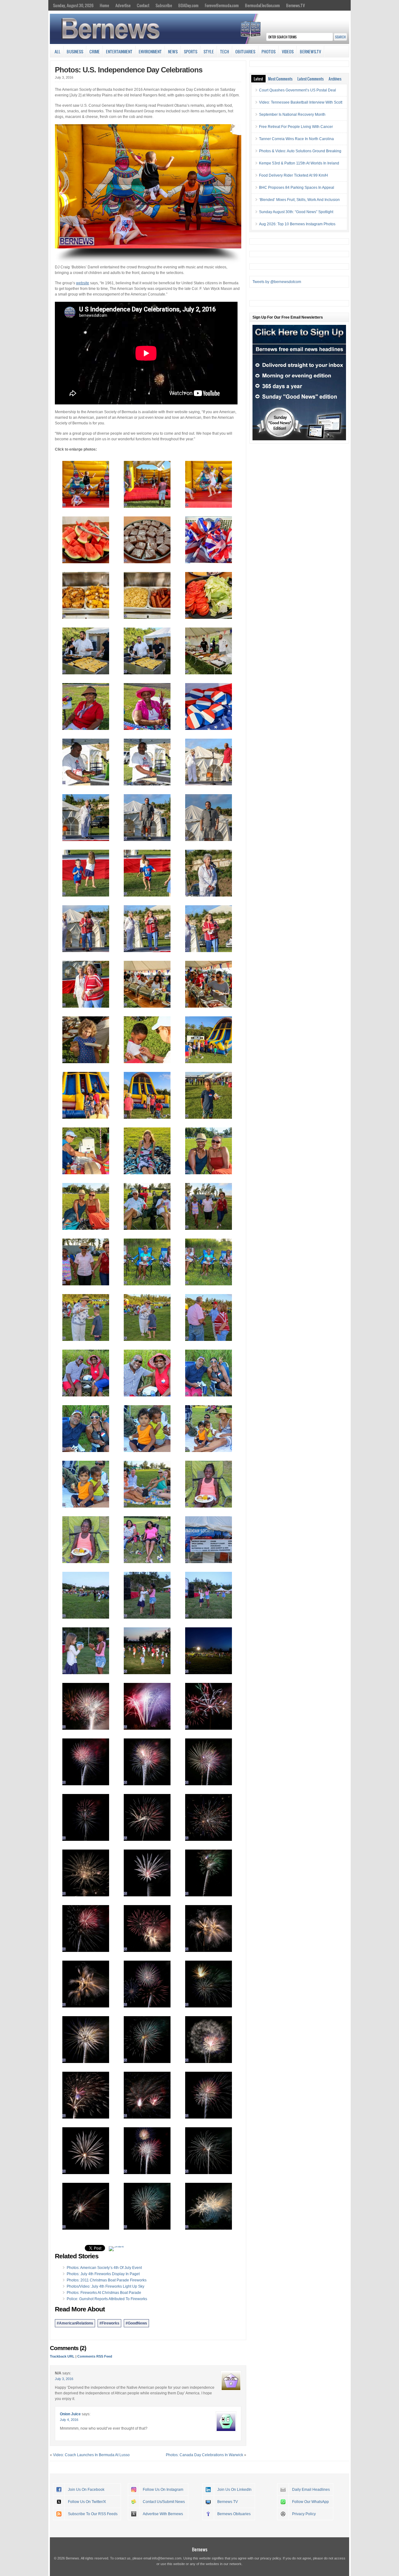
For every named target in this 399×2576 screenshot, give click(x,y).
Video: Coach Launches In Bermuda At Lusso (91, 2455)
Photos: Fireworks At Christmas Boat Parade (104, 2293)
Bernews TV (228, 2502)
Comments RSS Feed (95, 2356)
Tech (225, 51)
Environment (150, 51)
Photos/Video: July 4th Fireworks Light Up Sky (106, 2286)
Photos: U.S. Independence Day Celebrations (129, 70)
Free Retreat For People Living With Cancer (296, 127)
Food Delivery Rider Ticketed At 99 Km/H (293, 175)
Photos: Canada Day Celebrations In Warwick (204, 2455)
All (58, 51)
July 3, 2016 (64, 2379)
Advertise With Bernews (163, 2514)
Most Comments (280, 79)
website (83, 283)
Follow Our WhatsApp (310, 2502)
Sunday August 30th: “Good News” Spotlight (296, 212)
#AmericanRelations (75, 2323)
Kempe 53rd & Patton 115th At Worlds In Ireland (299, 163)
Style (209, 51)
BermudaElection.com (262, 5)
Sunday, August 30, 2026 (73, 5)
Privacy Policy (304, 2514)
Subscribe (164, 5)
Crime (95, 51)
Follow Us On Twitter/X (87, 2502)
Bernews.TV (296, 5)
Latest (258, 79)
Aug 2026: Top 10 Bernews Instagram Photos (297, 224)
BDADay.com (188, 5)
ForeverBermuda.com (222, 5)
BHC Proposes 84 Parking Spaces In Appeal (297, 188)
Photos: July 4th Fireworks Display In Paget (103, 2274)
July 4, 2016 (69, 2420)
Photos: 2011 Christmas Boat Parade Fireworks (107, 2280)
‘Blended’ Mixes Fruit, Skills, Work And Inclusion (299, 200)
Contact (143, 5)
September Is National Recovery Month (292, 115)
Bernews (200, 2549)
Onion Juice (70, 2414)
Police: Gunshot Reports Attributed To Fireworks (107, 2299)
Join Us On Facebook (86, 2490)
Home (104, 5)
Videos (288, 51)
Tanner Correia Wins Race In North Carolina (296, 139)
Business (75, 51)
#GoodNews (136, 2323)
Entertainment (119, 51)
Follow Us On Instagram (163, 2490)
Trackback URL (62, 2356)
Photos (269, 51)
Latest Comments (310, 79)
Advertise (123, 5)
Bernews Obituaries (234, 2514)
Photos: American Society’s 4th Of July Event (104, 2268)
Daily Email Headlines (311, 2490)
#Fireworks (109, 2323)
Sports (191, 51)
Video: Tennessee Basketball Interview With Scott (301, 102)
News (173, 51)
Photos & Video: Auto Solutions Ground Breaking (300, 151)
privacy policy (271, 2558)
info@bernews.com (167, 2558)
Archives (335, 79)
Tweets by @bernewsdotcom (277, 282)
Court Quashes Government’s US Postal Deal (298, 90)
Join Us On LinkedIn (234, 2490)
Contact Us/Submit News (164, 2502)
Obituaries (245, 51)
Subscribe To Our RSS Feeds (93, 2514)
